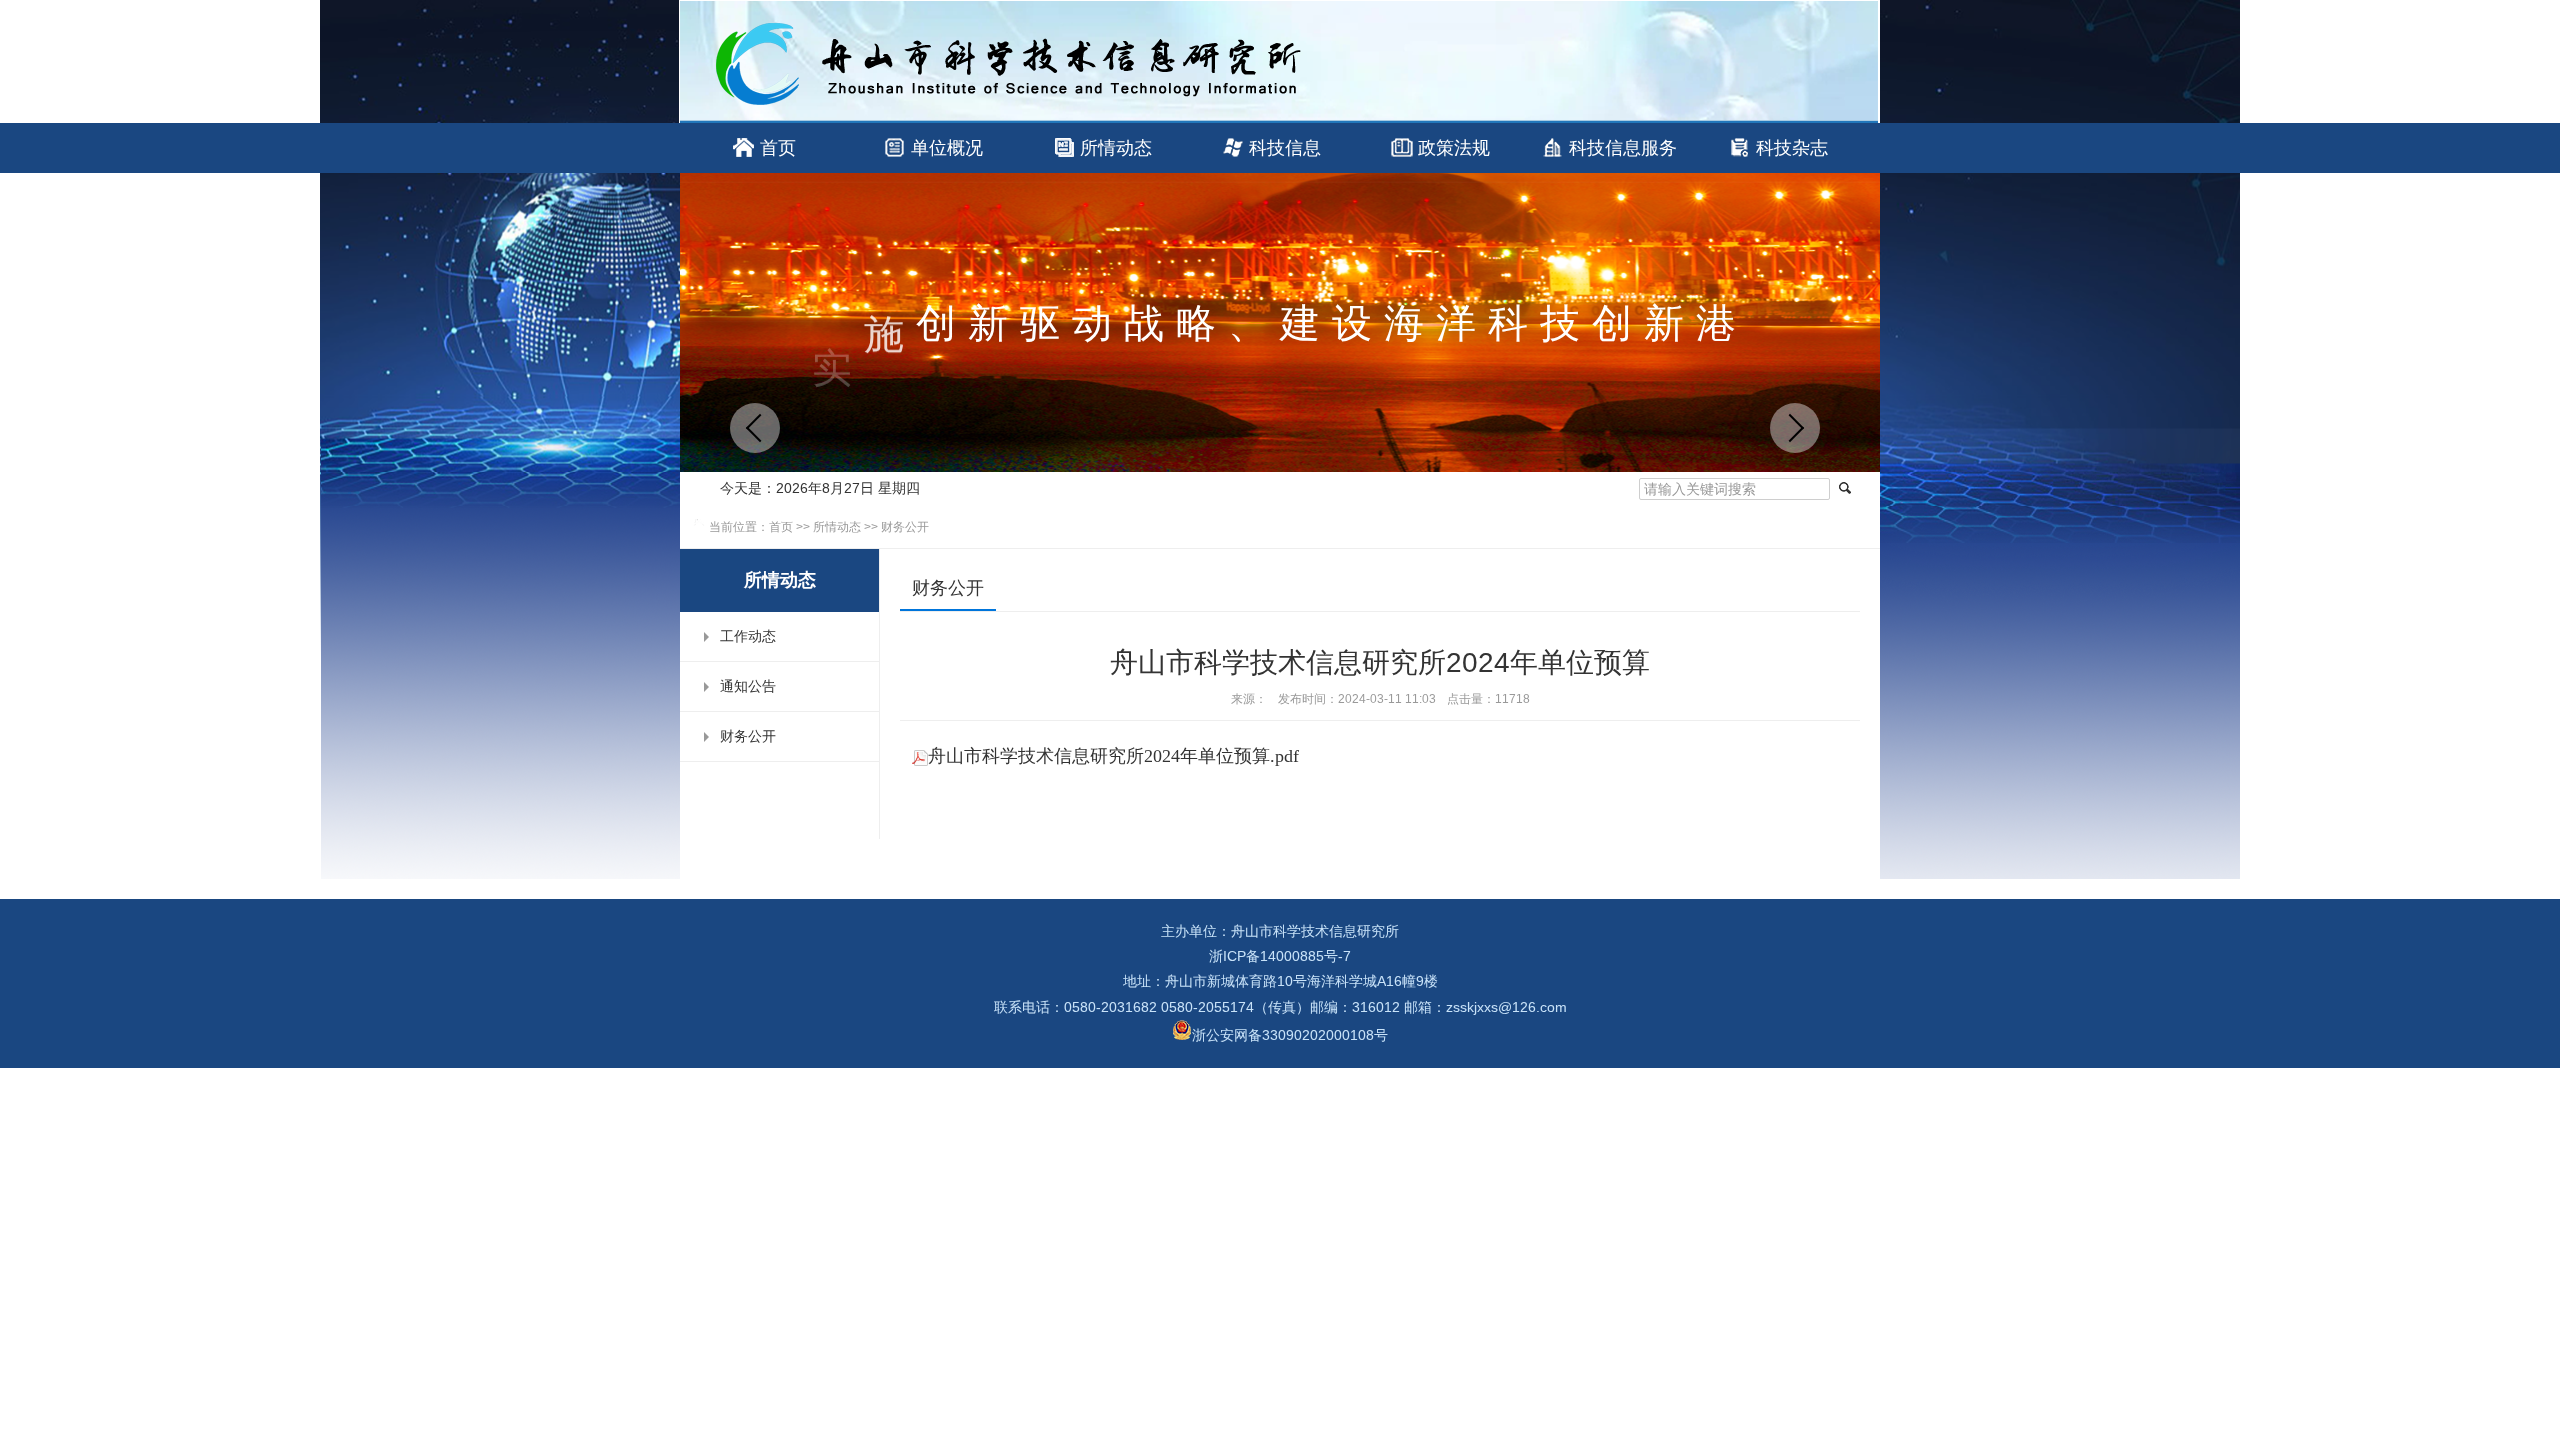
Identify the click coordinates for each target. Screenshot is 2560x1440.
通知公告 (748, 686)
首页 (778, 148)
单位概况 (947, 148)
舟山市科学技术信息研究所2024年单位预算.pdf (1113, 756)
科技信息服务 (1623, 148)
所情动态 (1116, 148)
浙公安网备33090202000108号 (1290, 1035)
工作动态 (748, 636)
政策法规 (1454, 148)
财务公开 (905, 527)
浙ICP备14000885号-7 (1280, 956)
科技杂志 (1792, 148)
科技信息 (1285, 148)
